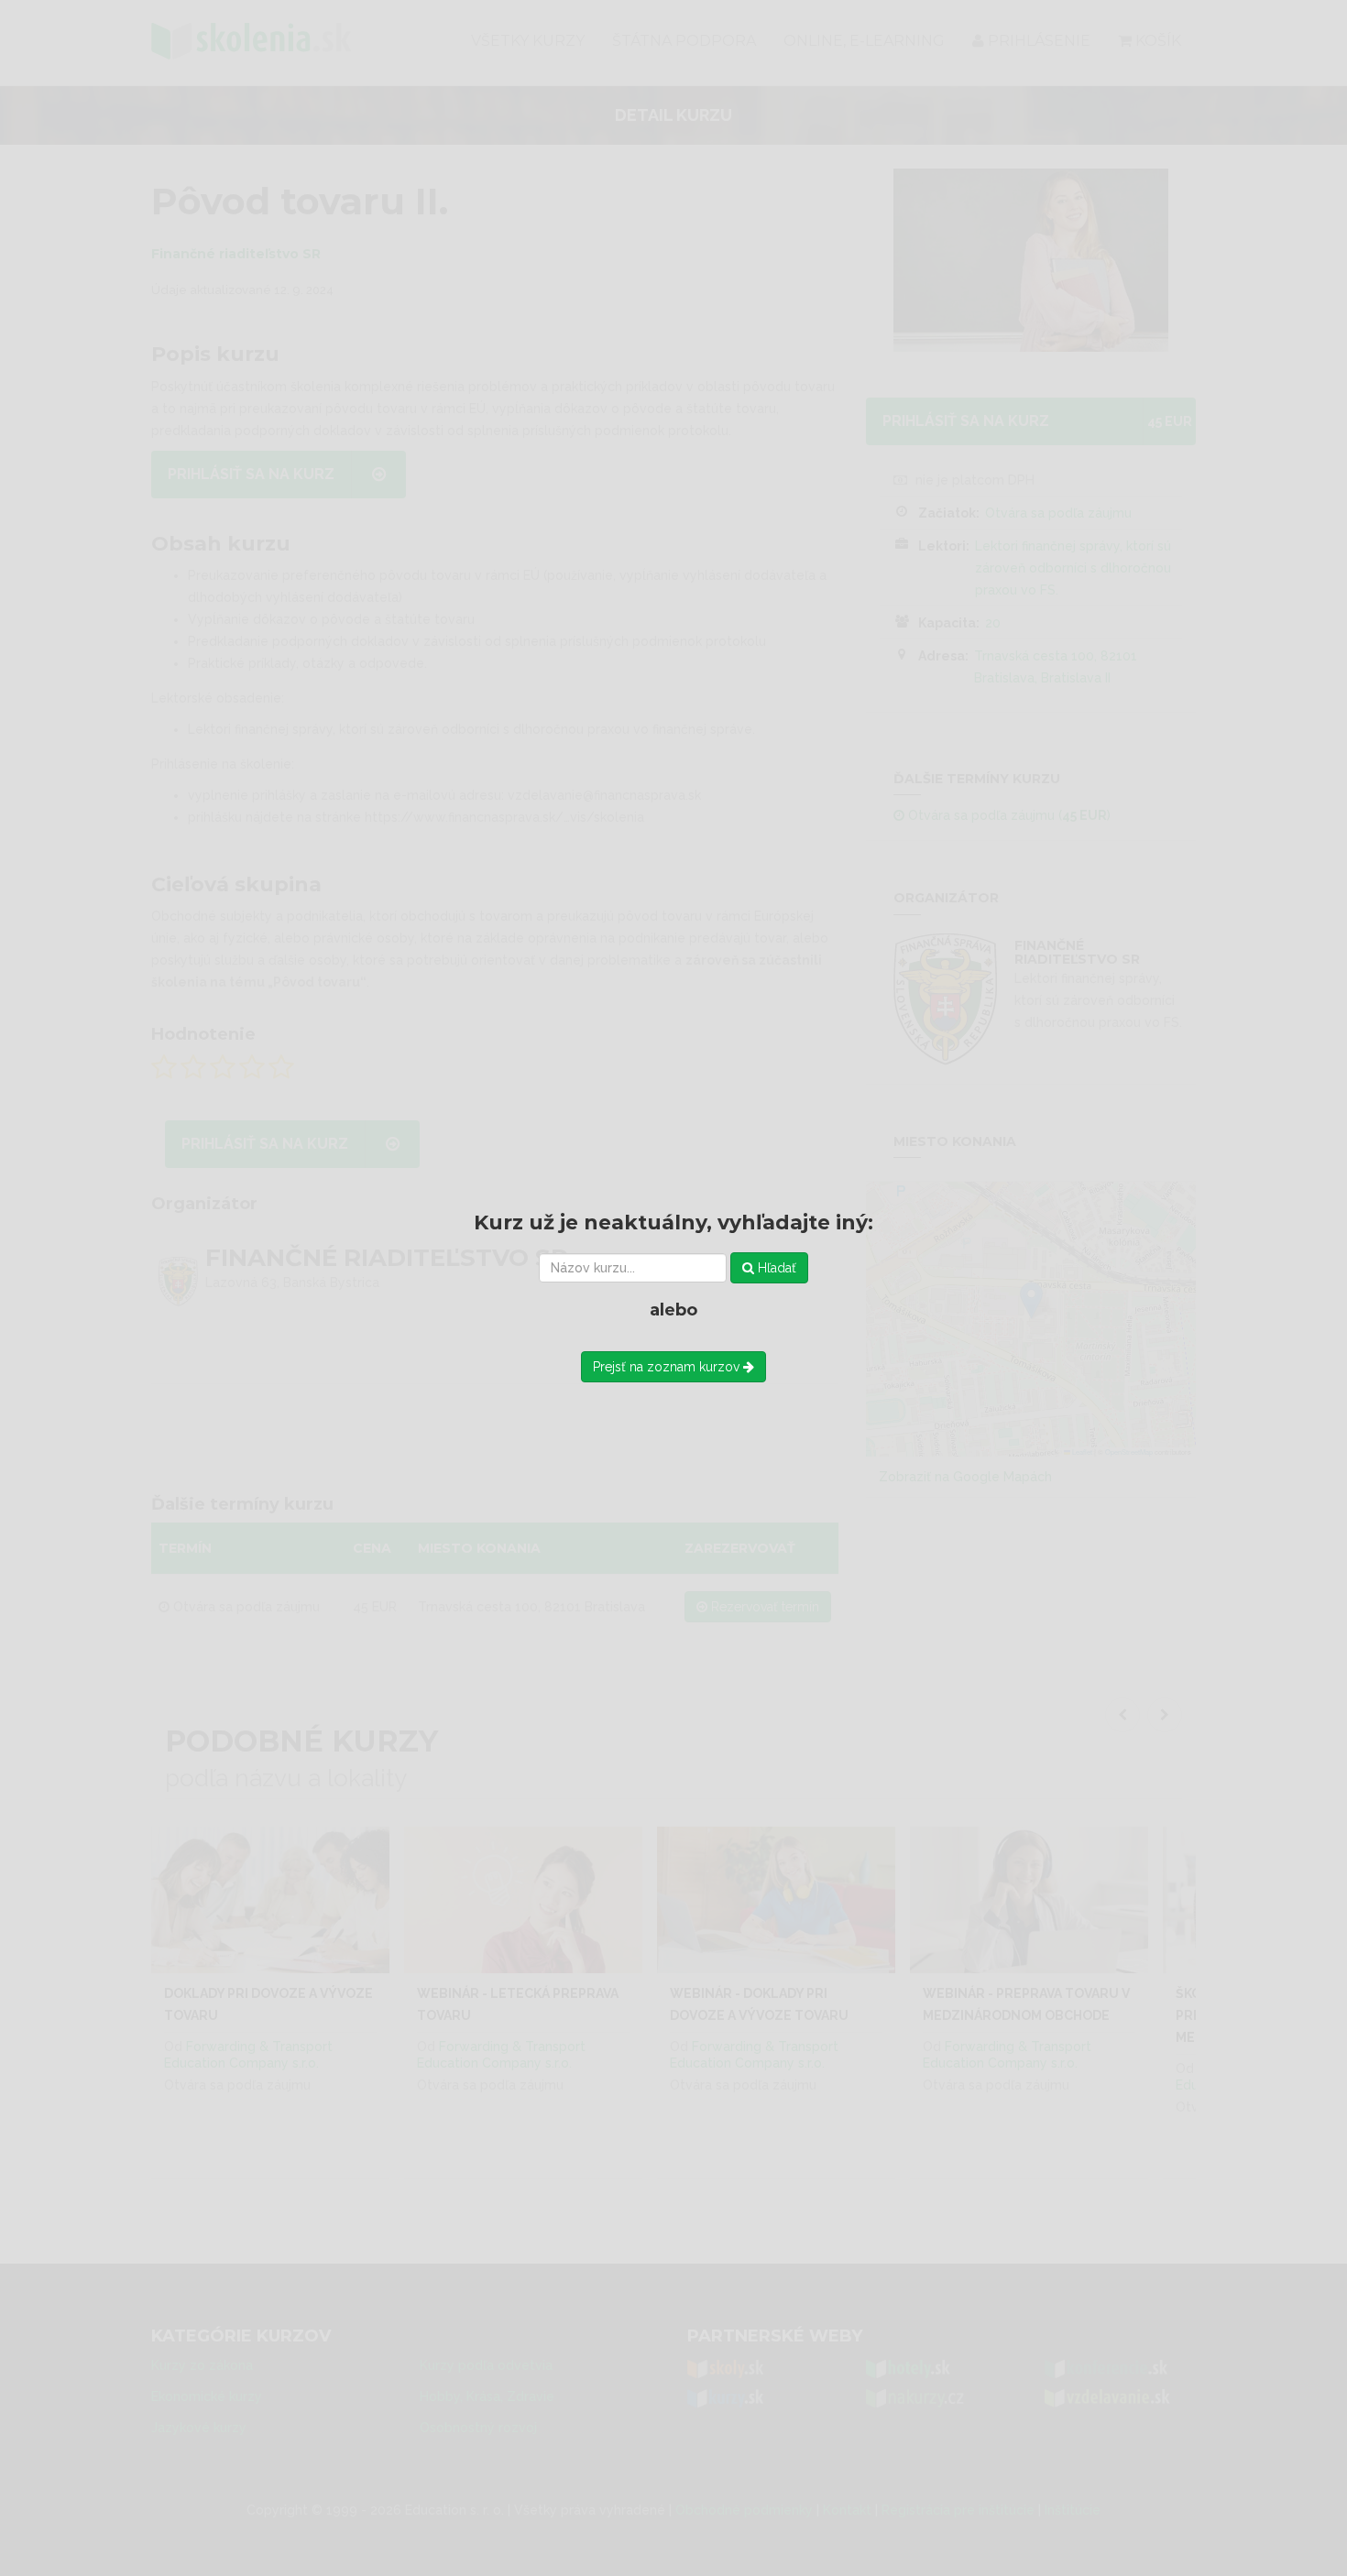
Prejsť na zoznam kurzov (668, 1367)
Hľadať (775, 1268)
